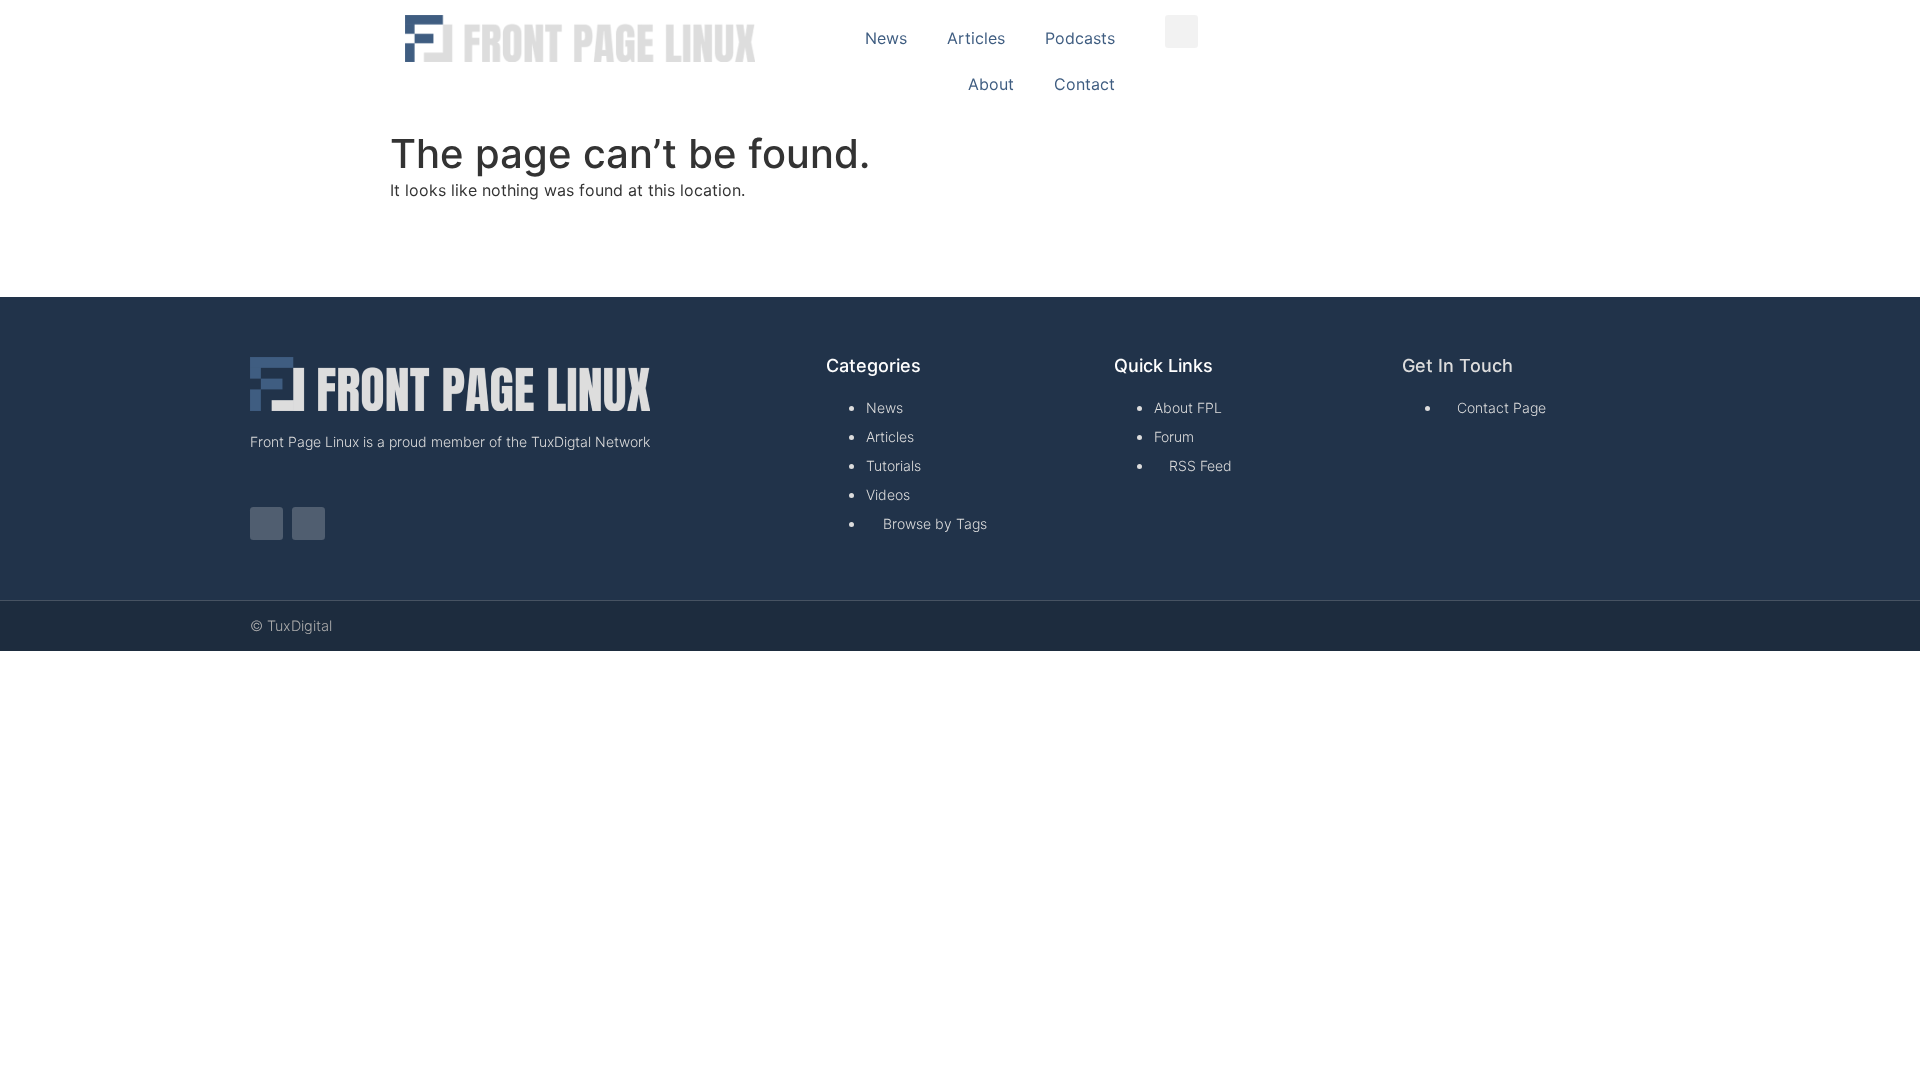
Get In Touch (1457, 365)
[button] (1181, 31)
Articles (976, 38)
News (886, 38)
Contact (1084, 84)
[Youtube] (308, 523)
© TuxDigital (291, 625)
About (991, 84)
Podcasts (1080, 38)
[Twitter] (266, 523)
